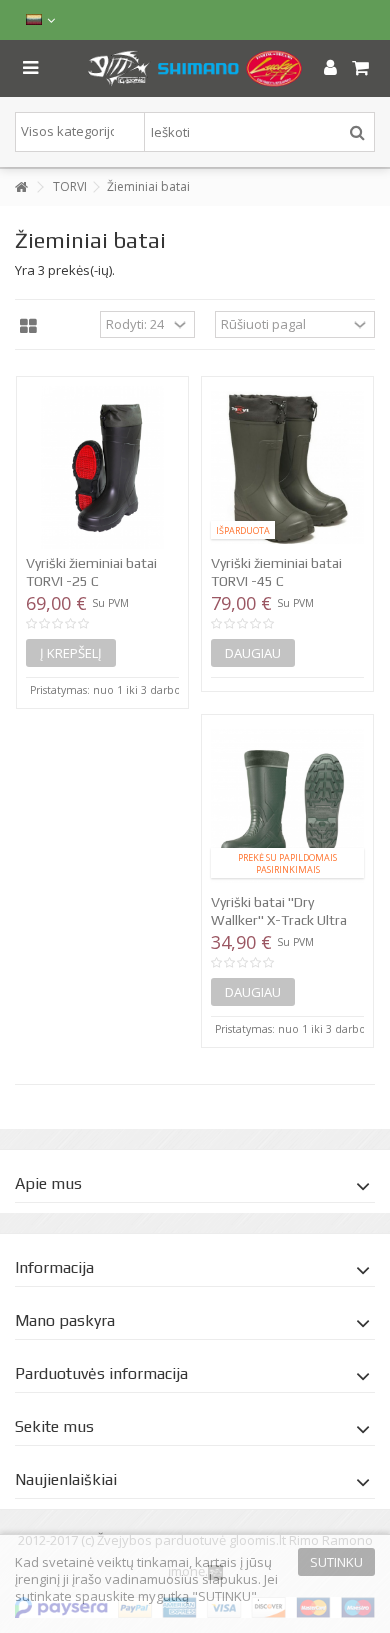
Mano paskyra (65, 1320)
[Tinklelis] (28, 327)
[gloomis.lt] (195, 68)
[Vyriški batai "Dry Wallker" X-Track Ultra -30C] (287, 806)
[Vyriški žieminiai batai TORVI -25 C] (102, 468)
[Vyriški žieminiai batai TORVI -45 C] (287, 468)
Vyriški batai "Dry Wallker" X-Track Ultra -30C (279, 920)
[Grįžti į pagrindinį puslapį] (21, 187)
